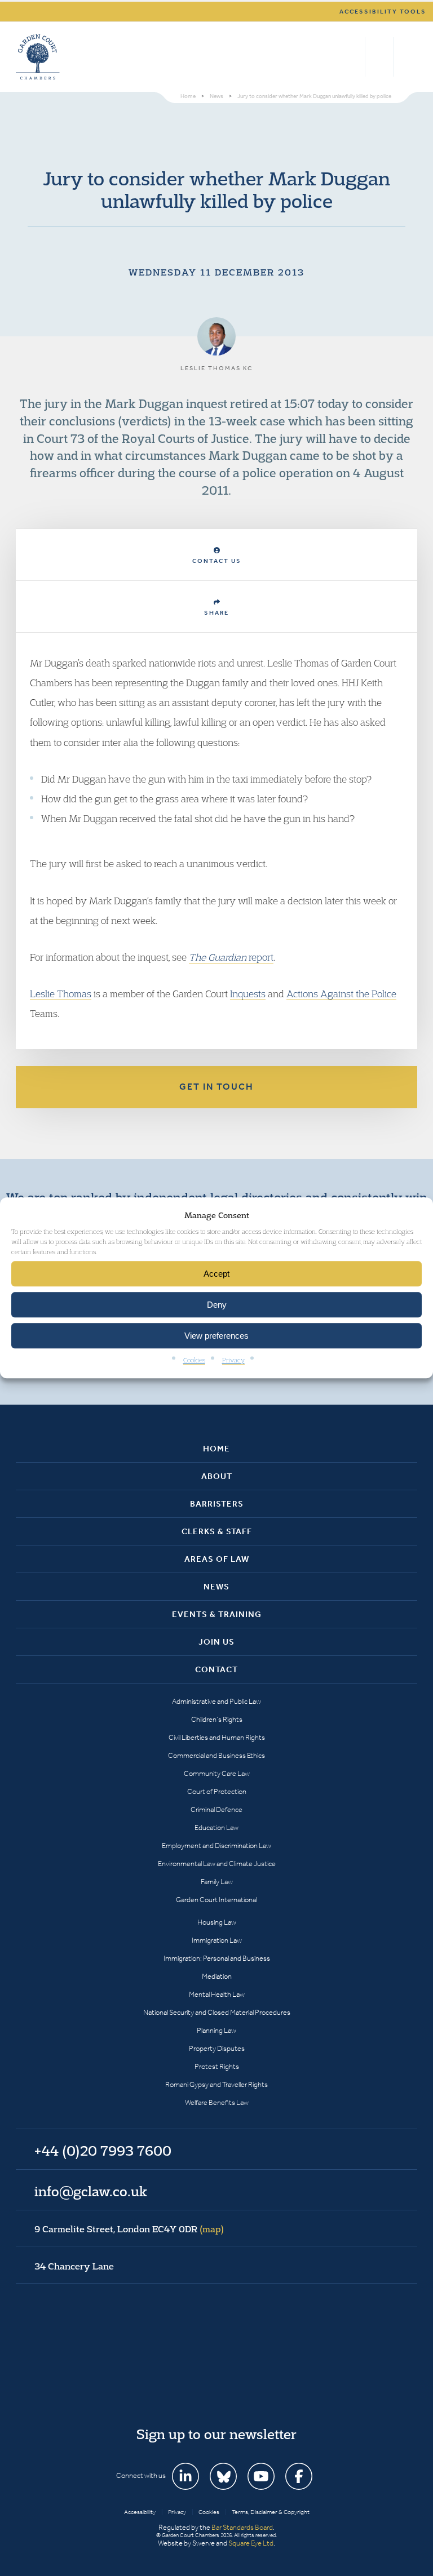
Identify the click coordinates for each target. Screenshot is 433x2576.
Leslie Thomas (61, 994)
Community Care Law (217, 1773)
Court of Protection (217, 1791)
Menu (407, 57)
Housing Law (217, 1922)
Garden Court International (216, 1900)
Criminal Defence (216, 1809)
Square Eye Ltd (251, 2543)
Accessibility (140, 2512)
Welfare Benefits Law (217, 2102)
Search (354, 57)
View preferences (216, 1336)
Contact (216, 1669)
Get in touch (216, 1087)
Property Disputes (217, 2048)
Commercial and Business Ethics (216, 1755)
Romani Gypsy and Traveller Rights (216, 2084)
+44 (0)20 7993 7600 (379, 57)
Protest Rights (217, 2066)
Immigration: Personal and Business (217, 1958)
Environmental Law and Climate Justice (217, 1864)
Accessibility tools (383, 12)
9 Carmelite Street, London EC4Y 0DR (129, 2229)
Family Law (217, 1882)
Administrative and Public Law (216, 1701)
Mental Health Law (217, 1994)
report (231, 957)
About (217, 1476)
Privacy (233, 1360)
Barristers (217, 1504)
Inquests (248, 994)
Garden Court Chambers (38, 57)
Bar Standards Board (242, 2527)
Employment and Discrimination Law (216, 1846)
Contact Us (217, 561)
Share (216, 613)
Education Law (216, 1827)
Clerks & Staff (217, 1531)
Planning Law (216, 2030)
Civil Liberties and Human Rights (217, 1737)
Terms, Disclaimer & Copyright (271, 2512)
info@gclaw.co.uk (91, 2191)
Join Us (216, 1642)
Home (216, 1449)
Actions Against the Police (341, 994)
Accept (216, 1274)
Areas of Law (217, 1559)
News (216, 1587)
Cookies (194, 1360)
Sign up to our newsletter (216, 2434)
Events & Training (217, 1614)
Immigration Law (217, 1940)
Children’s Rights (217, 1719)
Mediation (217, 1976)
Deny (217, 1305)
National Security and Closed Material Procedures (217, 2012)
